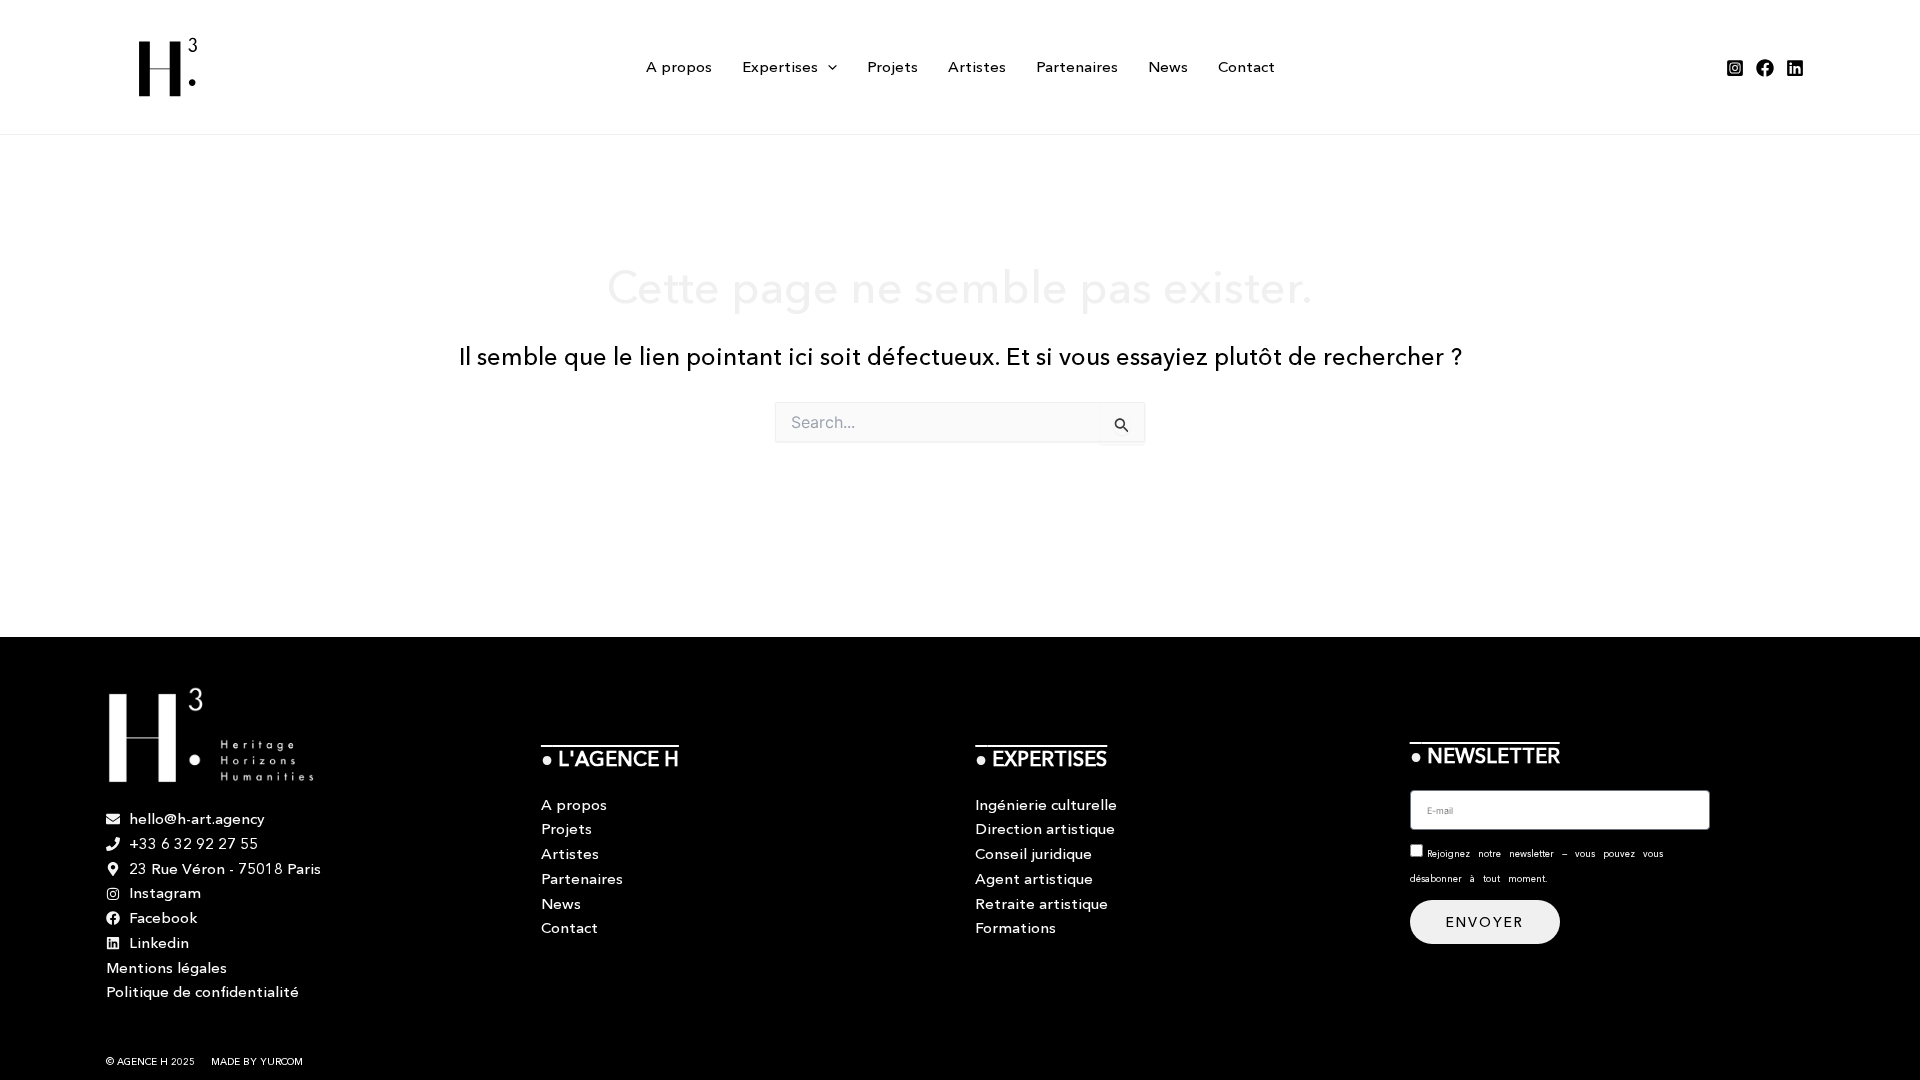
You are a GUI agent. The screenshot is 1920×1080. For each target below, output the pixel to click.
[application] (827, 67)
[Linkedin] (1795, 68)
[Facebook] (1765, 68)
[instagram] (1735, 68)
